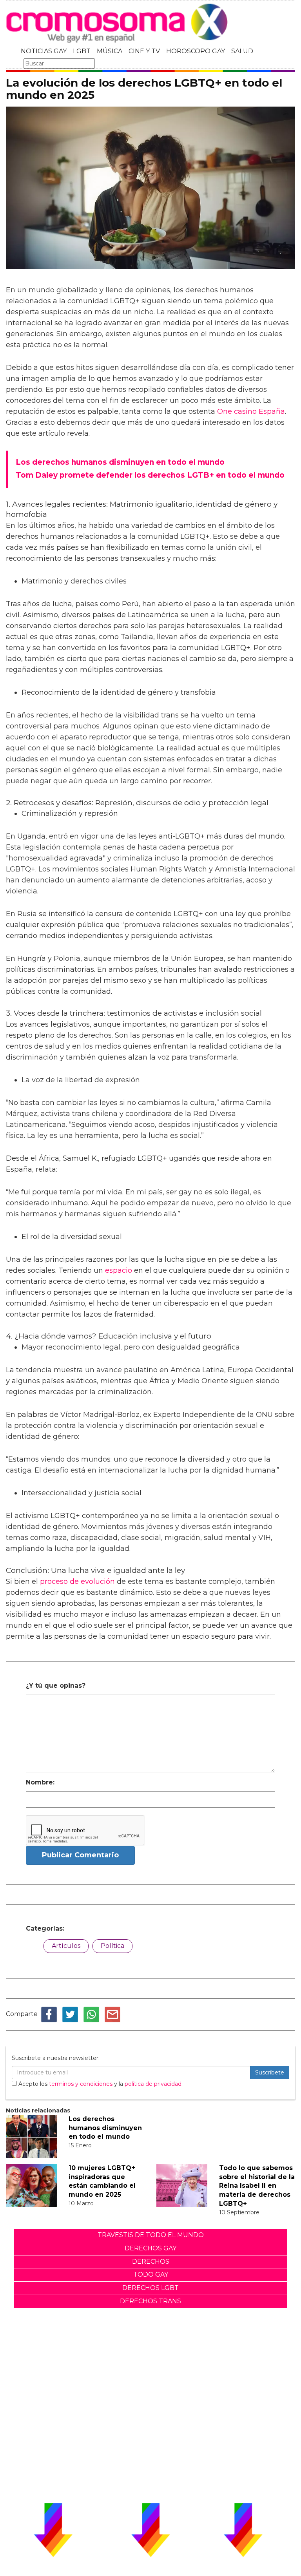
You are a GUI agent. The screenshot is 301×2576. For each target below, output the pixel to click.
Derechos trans (150, 2301)
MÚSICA (110, 51)
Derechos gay (150, 2248)
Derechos (151, 2262)
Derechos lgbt (150, 2288)
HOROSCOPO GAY (196, 51)
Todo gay (151, 2274)
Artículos (66, 1946)
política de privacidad (153, 2084)
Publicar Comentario (80, 1855)
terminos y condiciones (81, 2084)
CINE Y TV (144, 51)
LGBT (82, 51)
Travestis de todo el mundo (151, 2235)
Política (112, 1946)
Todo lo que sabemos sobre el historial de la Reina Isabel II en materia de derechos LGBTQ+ (257, 2186)
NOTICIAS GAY (44, 51)
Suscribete (270, 2072)
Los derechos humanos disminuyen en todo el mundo (105, 2128)
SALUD (242, 51)
